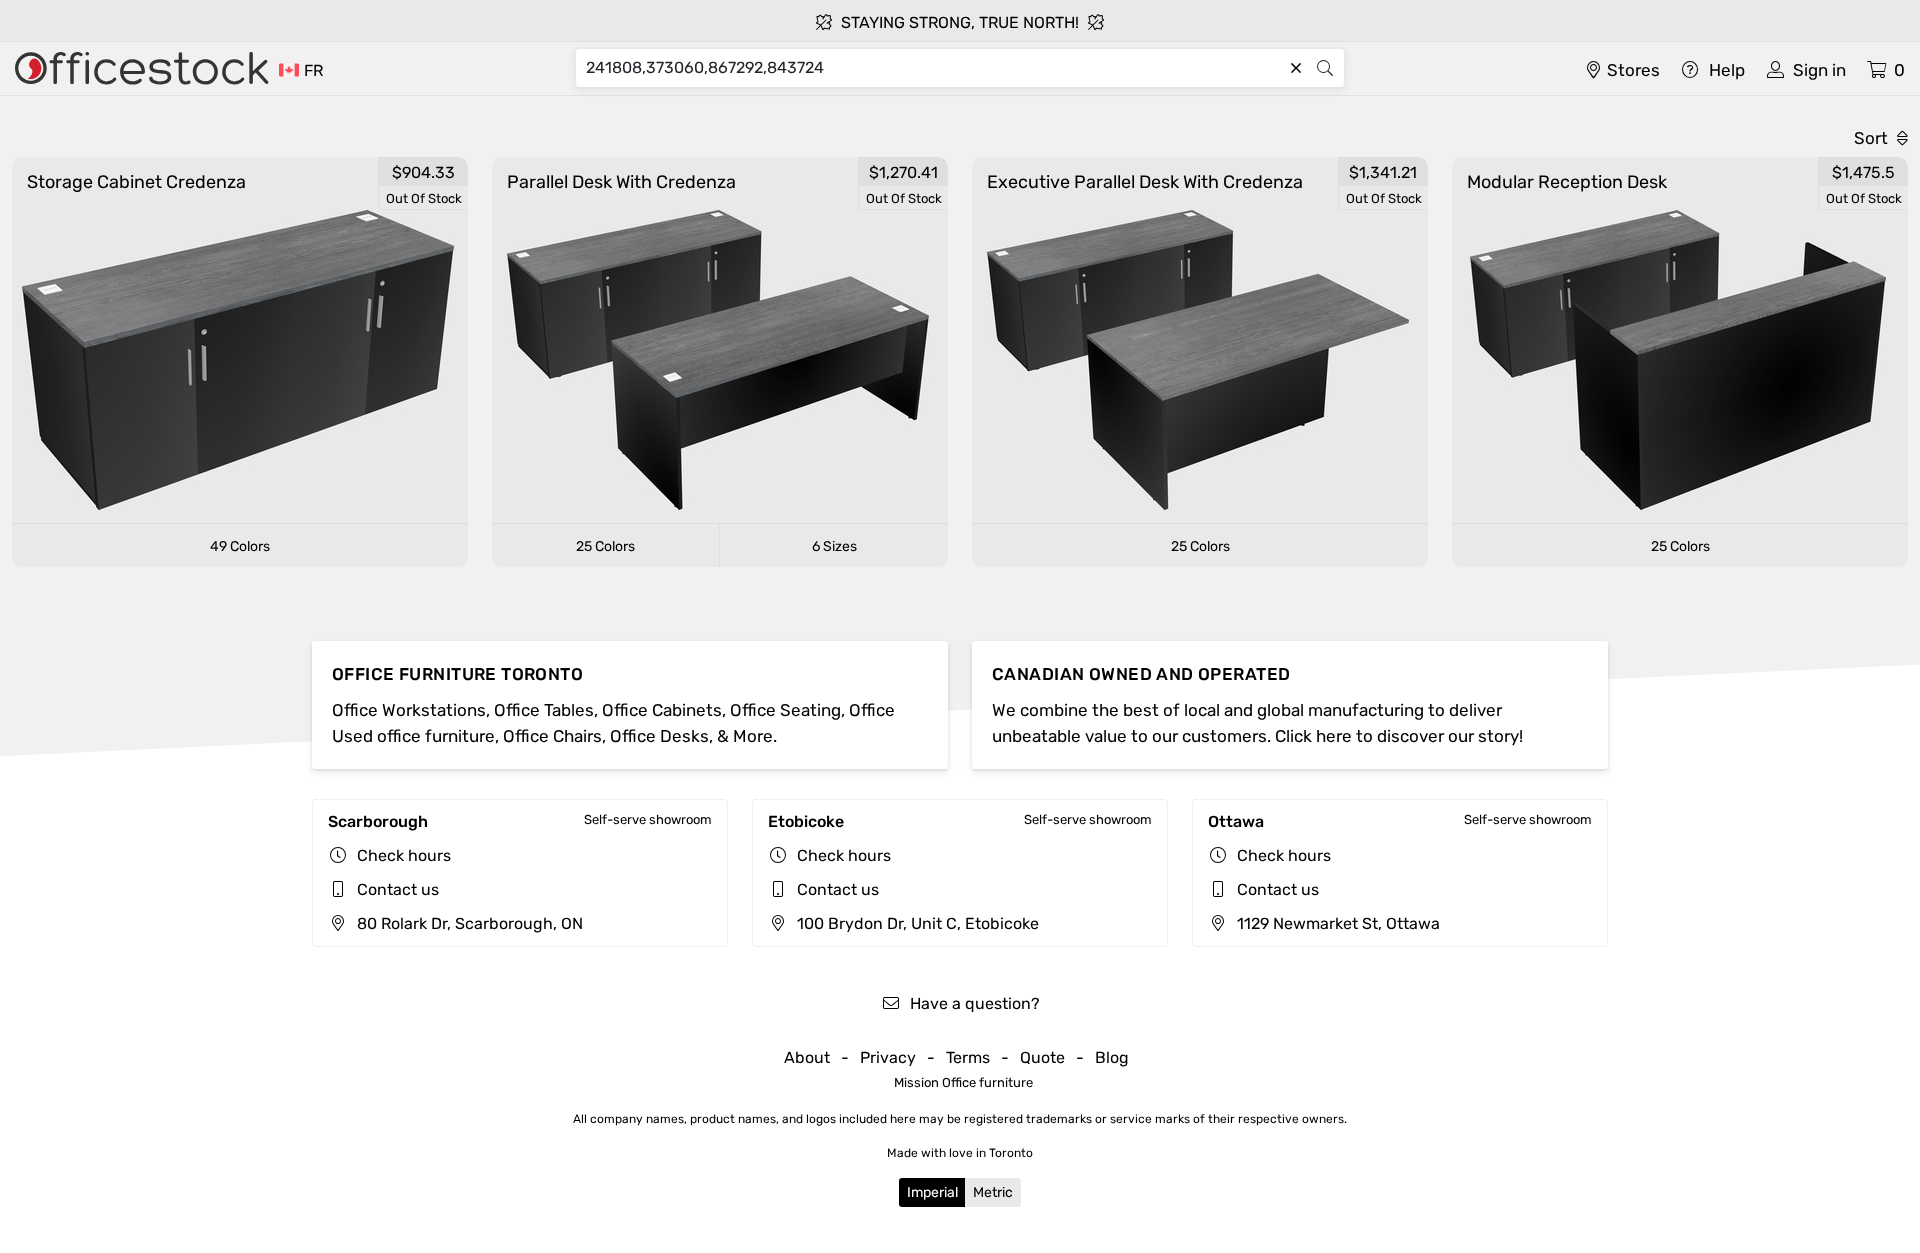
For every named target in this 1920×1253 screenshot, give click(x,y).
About (807, 1057)
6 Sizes (834, 546)
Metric (993, 1192)
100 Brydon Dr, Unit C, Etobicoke (916, 923)
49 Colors (240, 546)
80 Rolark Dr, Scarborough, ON (468, 923)
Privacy (888, 1057)
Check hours (404, 855)
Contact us (398, 889)
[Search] (1325, 68)
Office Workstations (409, 710)
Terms (968, 1057)
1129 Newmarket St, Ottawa (1336, 923)
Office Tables (544, 710)
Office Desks (659, 736)
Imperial (932, 1192)
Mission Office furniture (963, 1082)
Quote (1042, 1057)
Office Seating (785, 710)
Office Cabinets (662, 710)
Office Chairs (552, 736)
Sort (1873, 138)
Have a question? (973, 1003)
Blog (1112, 1057)
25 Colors (605, 546)
